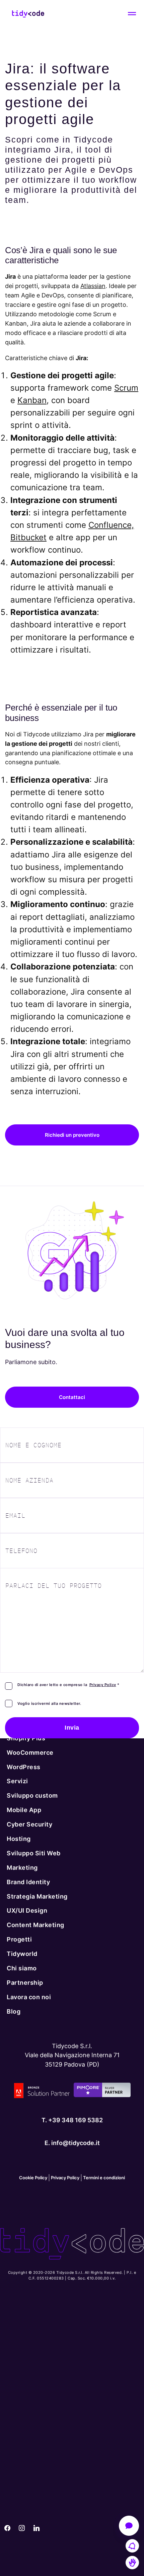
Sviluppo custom (32, 1796)
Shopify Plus (26, 1738)
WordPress (24, 1767)
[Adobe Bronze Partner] (42, 2093)
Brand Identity (28, 1882)
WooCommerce (30, 1753)
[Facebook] (7, 2528)
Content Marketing (35, 1925)
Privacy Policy (103, 1685)
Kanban (32, 400)
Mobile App (24, 1810)
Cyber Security (29, 1824)
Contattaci (72, 1397)
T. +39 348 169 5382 (72, 2120)
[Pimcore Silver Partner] (102, 2093)
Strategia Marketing (37, 1896)
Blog (14, 2011)
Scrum (126, 388)
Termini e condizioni (104, 2178)
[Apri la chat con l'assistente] (129, 2526)
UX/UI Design (27, 1911)
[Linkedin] (37, 2528)
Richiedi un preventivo (72, 1135)
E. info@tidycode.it (72, 2143)
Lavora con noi (29, 1997)
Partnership (25, 1983)
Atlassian (93, 286)
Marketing (22, 1868)
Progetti (19, 1940)
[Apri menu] (132, 14)
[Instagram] (22, 2528)
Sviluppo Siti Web (34, 1853)
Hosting (19, 1839)
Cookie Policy (33, 2178)
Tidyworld (22, 1954)
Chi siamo (22, 1968)
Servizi (17, 1781)
